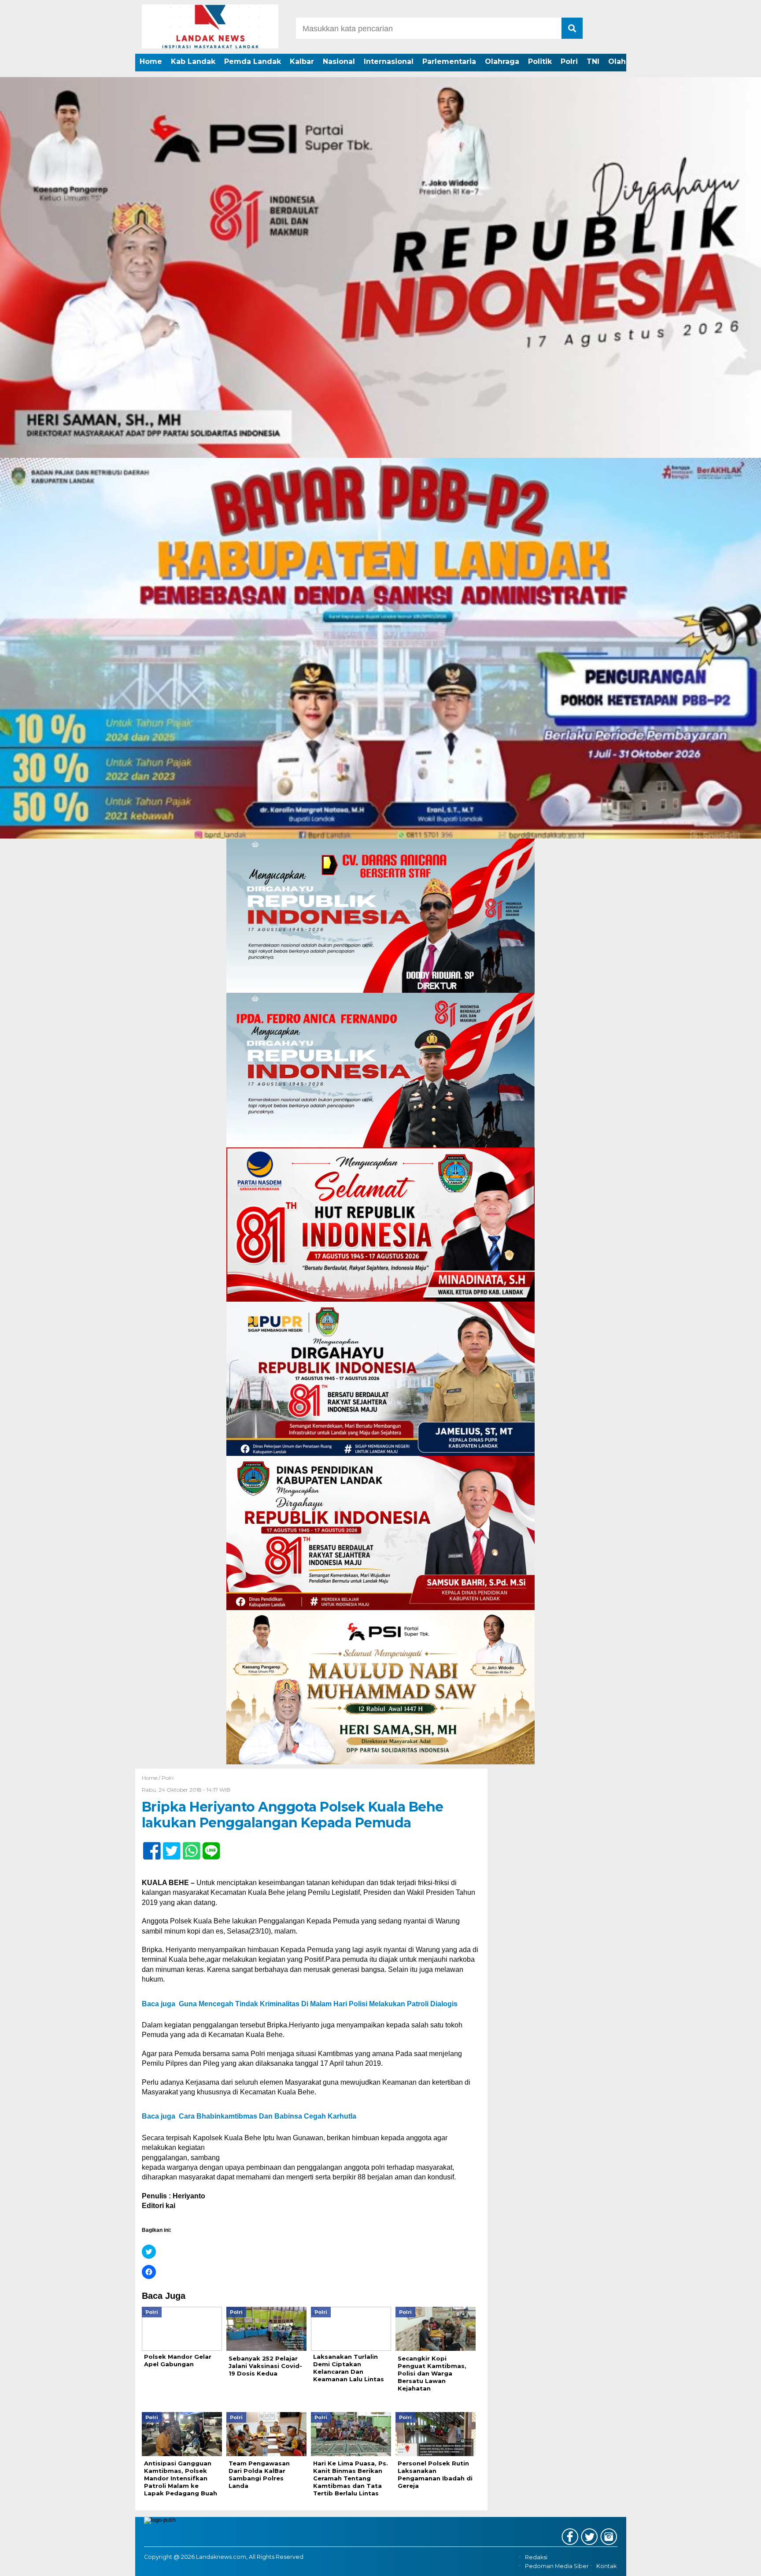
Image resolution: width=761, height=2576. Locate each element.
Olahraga (502, 61)
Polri (569, 61)
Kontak (606, 2566)
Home (151, 61)
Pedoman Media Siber (557, 2566)
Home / (152, 1778)
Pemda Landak (253, 61)
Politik (540, 61)
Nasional (339, 61)
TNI (593, 61)
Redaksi (536, 2557)
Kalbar (302, 61)
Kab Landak (193, 61)
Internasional (389, 61)
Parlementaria (449, 61)
